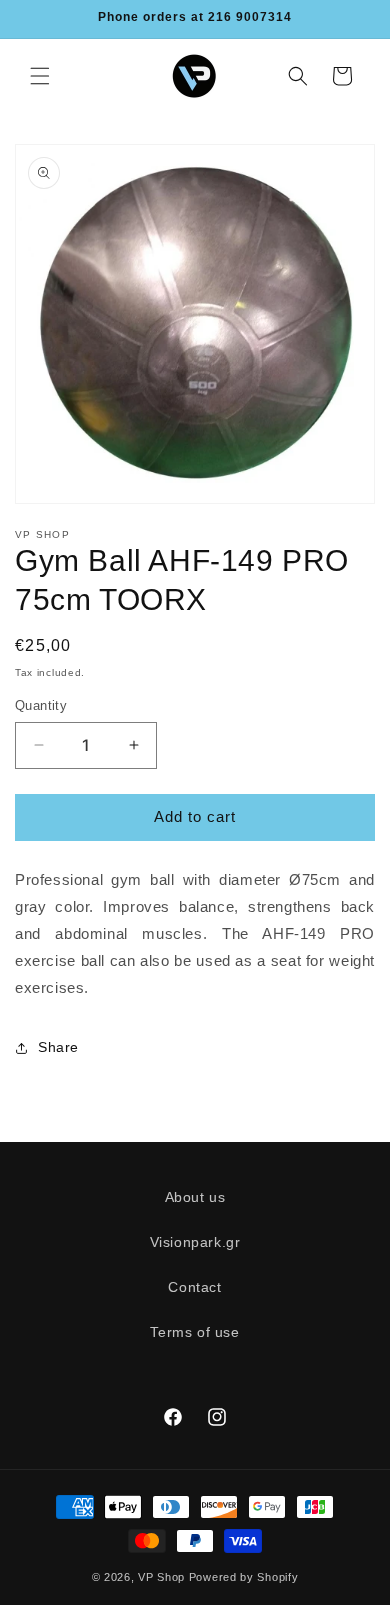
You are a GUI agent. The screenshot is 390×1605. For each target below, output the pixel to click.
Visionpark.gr (195, 1242)
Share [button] (58, 1047)
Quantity (41, 705)
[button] (40, 76)
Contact (194, 1287)
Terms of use (194, 1332)
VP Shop (161, 1577)
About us (195, 1197)
